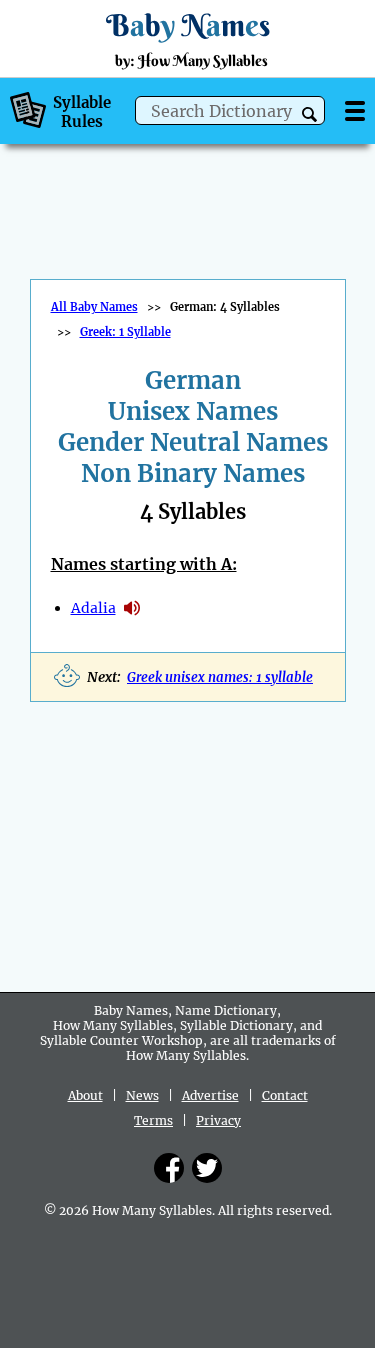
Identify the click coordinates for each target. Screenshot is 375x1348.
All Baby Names (94, 307)
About (85, 1095)
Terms (153, 1120)
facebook (169, 1168)
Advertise (210, 1095)
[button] (309, 114)
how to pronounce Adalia (132, 608)
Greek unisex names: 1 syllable (220, 677)
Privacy (218, 1120)
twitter (207, 1168)
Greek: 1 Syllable (125, 332)
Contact (285, 1095)
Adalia (93, 608)
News (142, 1095)
